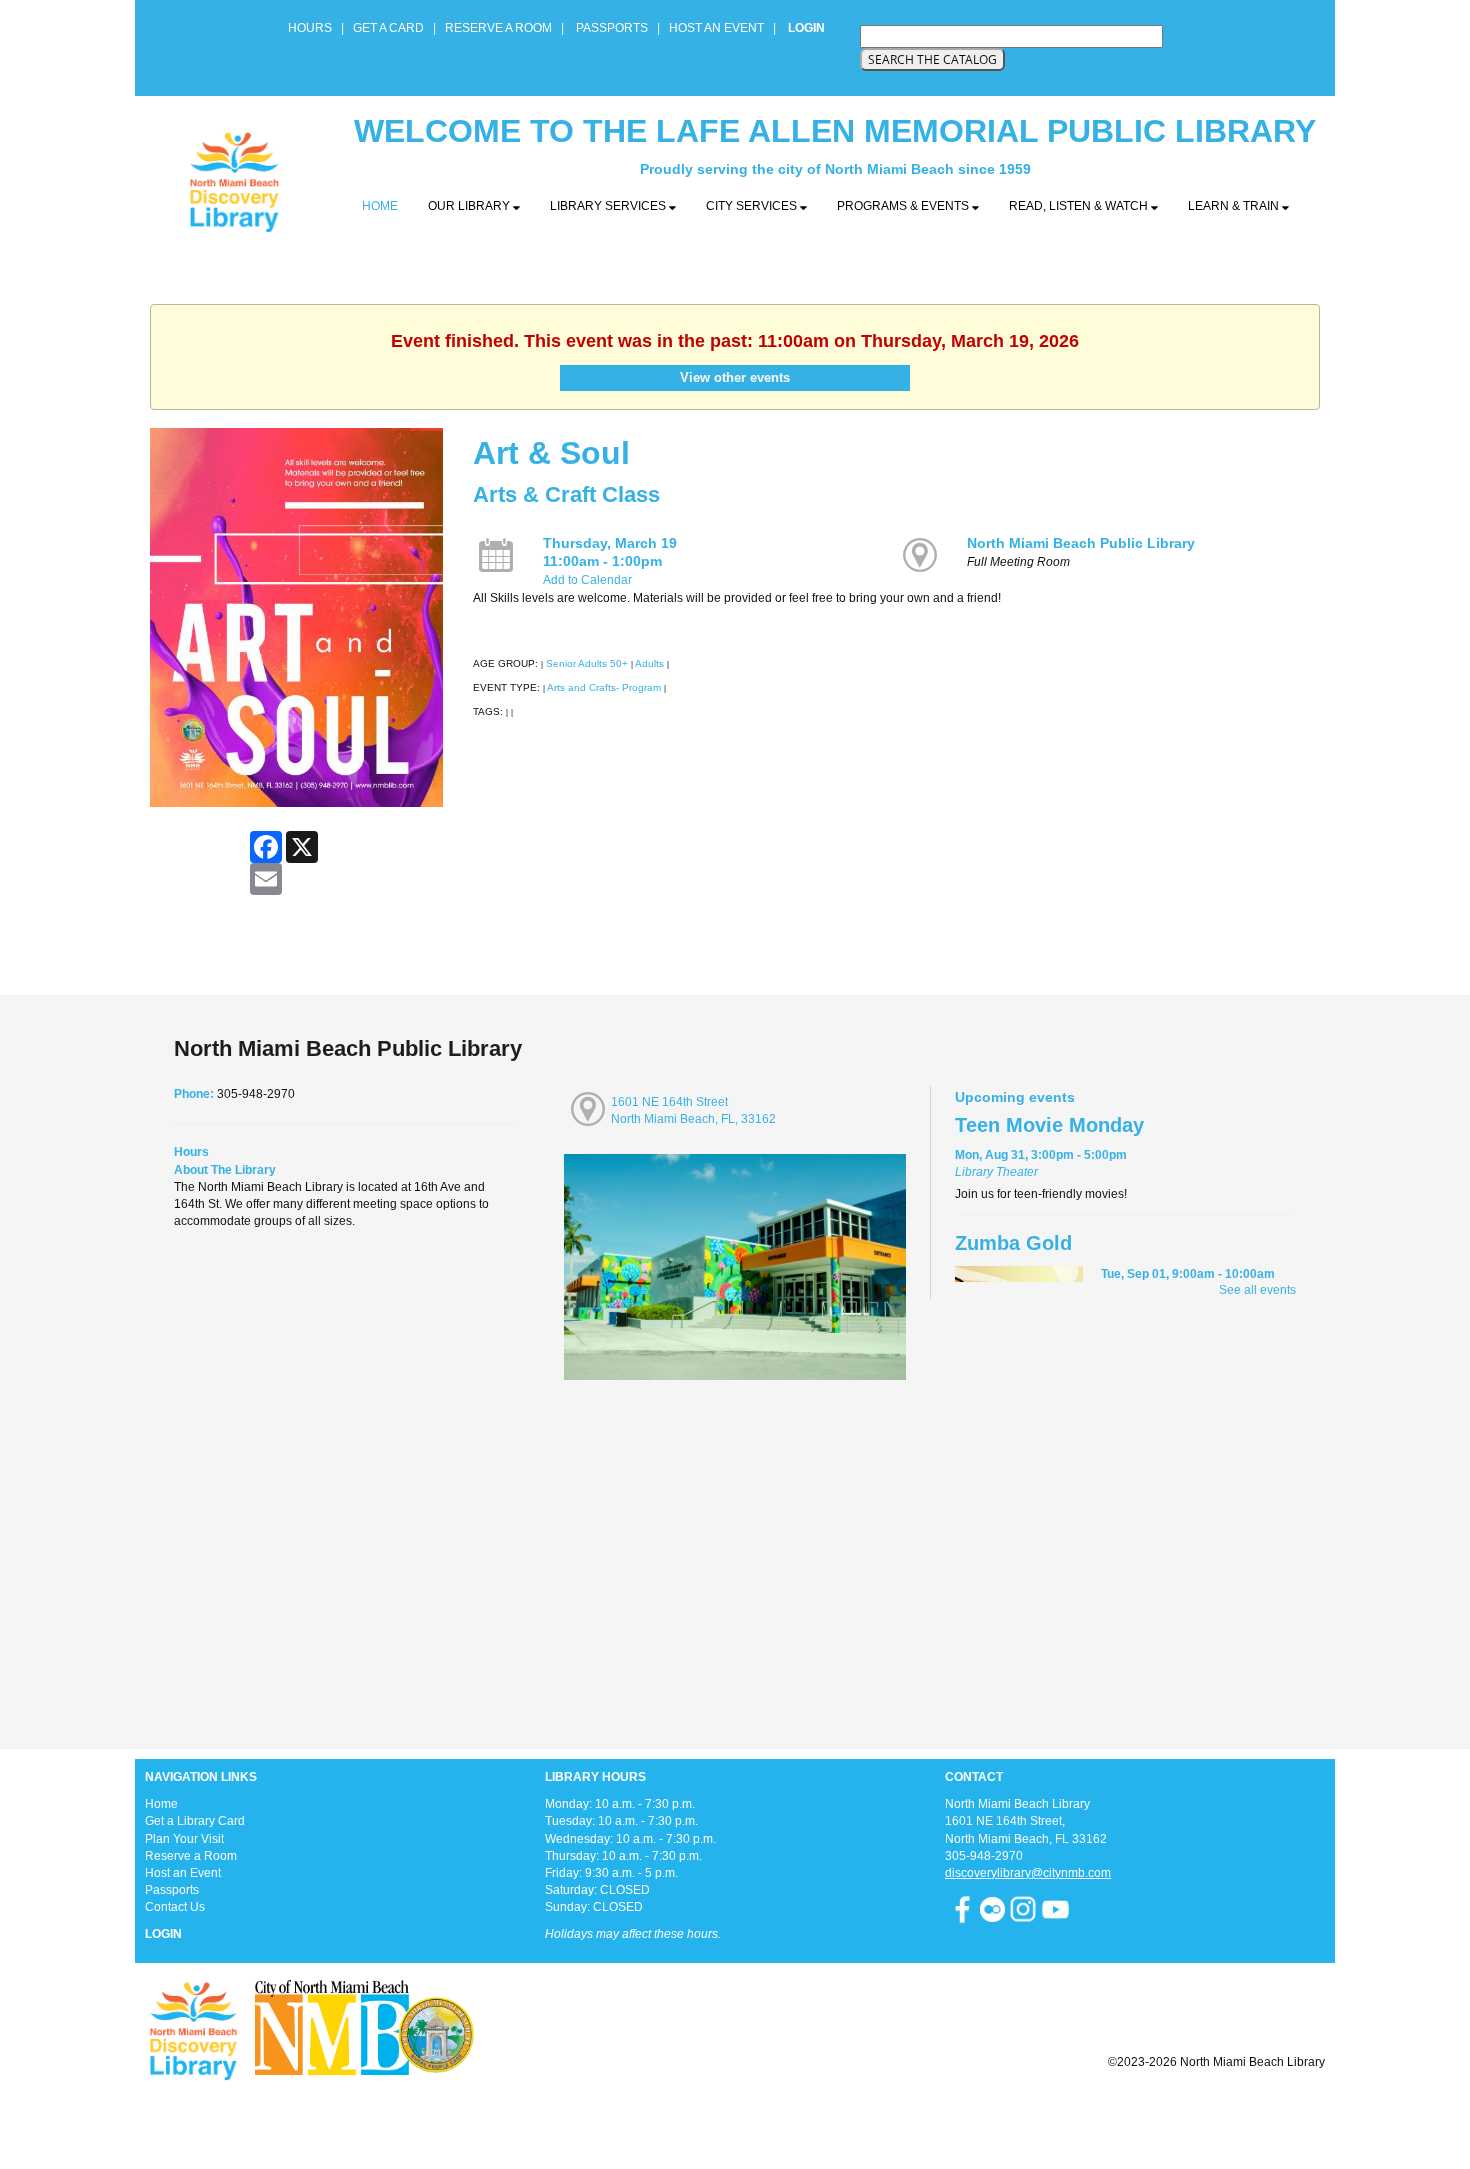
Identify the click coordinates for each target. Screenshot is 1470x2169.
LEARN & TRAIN (1235, 206)
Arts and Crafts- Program (604, 687)
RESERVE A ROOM (498, 28)
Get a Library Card (195, 1821)
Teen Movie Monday (1049, 1125)
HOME (380, 206)
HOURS (311, 28)
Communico (857, 2111)
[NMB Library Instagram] (1023, 1909)
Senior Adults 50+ (587, 663)
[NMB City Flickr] (994, 1909)
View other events (735, 377)
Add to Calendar (587, 580)
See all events (1257, 1290)
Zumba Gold (1013, 1243)
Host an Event (183, 1873)
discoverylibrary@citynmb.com (1028, 1873)
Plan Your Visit (184, 1839)
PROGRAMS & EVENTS (904, 206)
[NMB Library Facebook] (962, 1909)
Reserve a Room (191, 1856)
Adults (649, 663)
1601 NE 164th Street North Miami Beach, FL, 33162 (693, 1110)
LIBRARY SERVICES (609, 206)
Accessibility (775, 2111)
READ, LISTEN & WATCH (1080, 206)
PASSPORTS (618, 28)
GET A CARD (388, 28)
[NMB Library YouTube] (1055, 1909)
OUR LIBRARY (470, 206)
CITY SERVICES (753, 206)
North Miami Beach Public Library (1081, 543)
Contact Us (175, 1907)
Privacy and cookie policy (653, 2111)
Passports (172, 1890)
